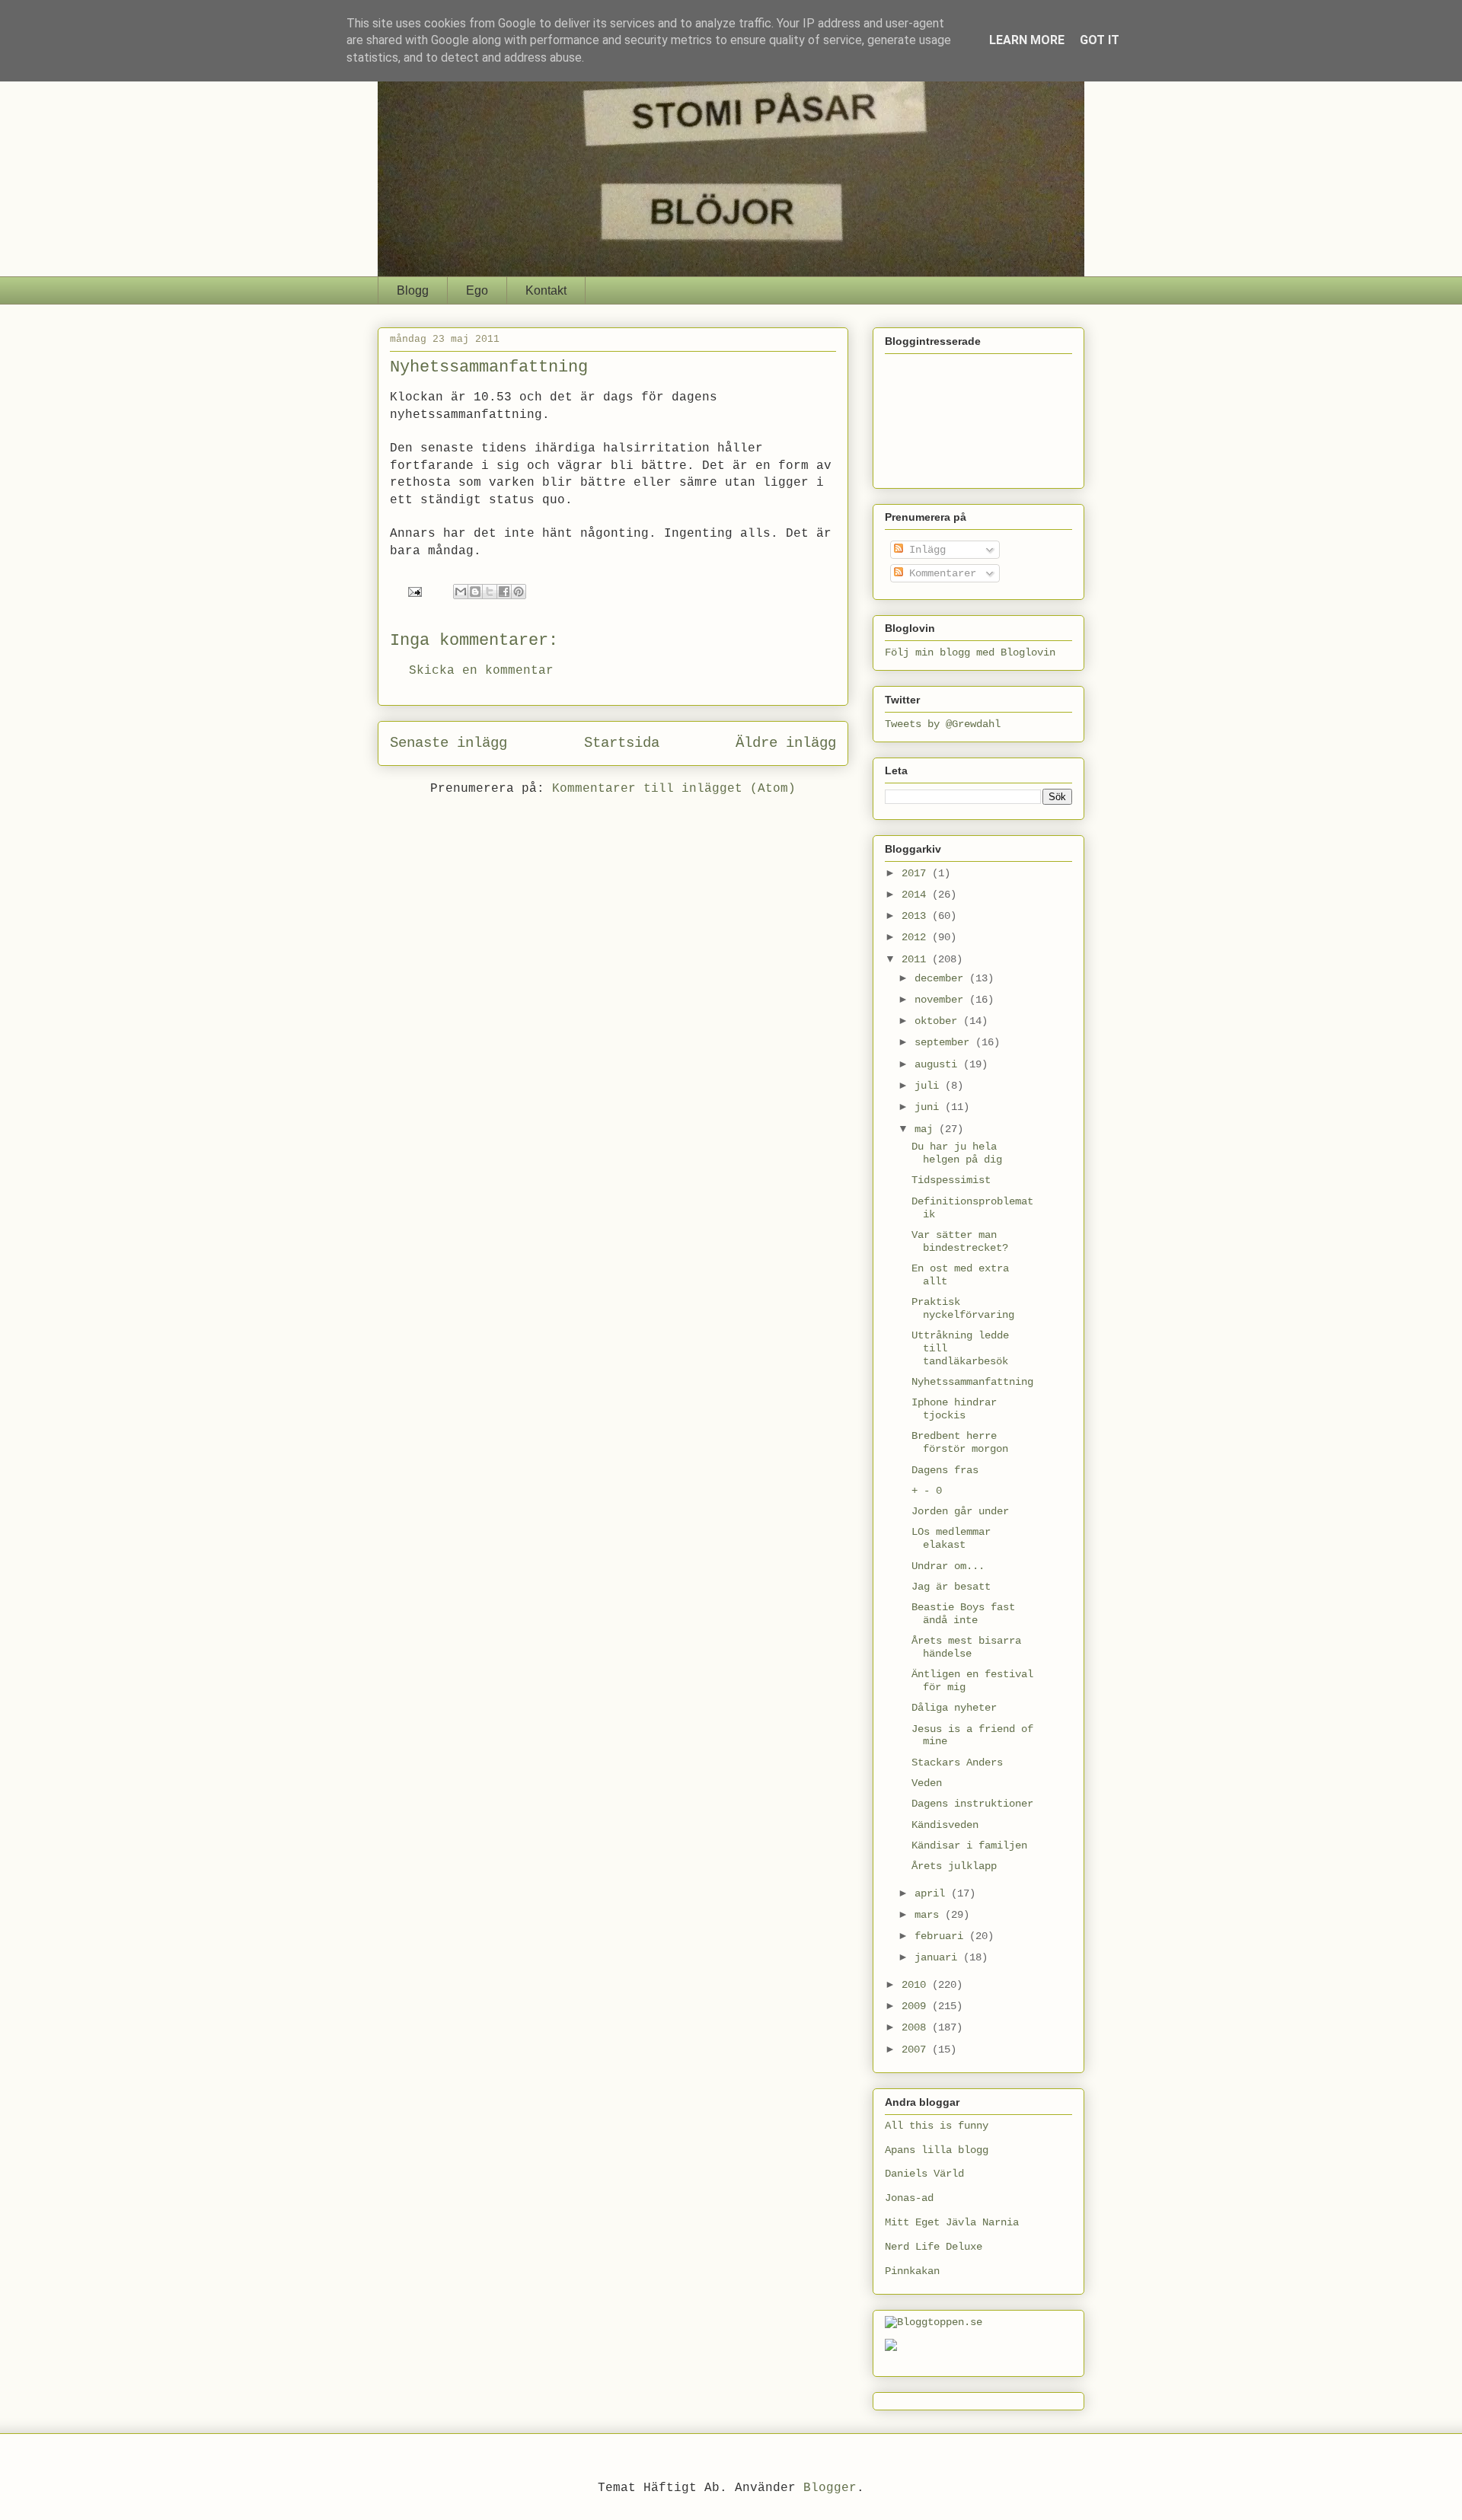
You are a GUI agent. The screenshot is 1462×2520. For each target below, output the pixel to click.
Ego (477, 290)
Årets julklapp (954, 1866)
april (933, 1893)
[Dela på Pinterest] (519, 592)
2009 (917, 2006)
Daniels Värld (924, 2174)
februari (942, 1936)
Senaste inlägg (448, 743)
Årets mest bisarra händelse (966, 1647)
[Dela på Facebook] (504, 592)
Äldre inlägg (786, 743)
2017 (917, 873)
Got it (1100, 40)
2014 (917, 895)
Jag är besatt (951, 1587)
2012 (917, 937)
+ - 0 (927, 1491)
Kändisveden (945, 1825)
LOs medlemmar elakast (951, 1538)
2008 (917, 2027)
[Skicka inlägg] (416, 592)
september (945, 1042)
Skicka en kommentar (481, 671)
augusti (939, 1064)
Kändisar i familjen (969, 1845)
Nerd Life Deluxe (934, 2247)
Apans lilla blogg (937, 2150)
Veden (927, 1783)
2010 (917, 1985)
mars (930, 1915)
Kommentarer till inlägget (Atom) (674, 789)
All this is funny (937, 2126)
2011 (917, 959)
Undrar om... (948, 1566)
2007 (917, 2049)
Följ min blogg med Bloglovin (970, 652)
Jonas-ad (909, 2198)
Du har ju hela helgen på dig (957, 1153)
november (942, 1000)
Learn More (1027, 40)
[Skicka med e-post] (461, 592)
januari (939, 1957)
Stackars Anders (957, 1762)
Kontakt (546, 290)
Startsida (622, 743)
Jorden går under (960, 1511)
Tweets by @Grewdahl (943, 724)
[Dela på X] (490, 592)
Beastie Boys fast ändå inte (963, 1614)
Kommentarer (940, 573)
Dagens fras (945, 1470)
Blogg (413, 290)
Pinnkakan (912, 2271)
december (942, 978)
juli (930, 1086)
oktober (939, 1021)
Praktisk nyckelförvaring (963, 1308)
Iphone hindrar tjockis (954, 1409)
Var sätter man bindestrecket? (960, 1241)
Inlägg (924, 550)
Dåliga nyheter (954, 1708)
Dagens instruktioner (972, 1804)
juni (930, 1107)
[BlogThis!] (475, 592)
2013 (917, 916)
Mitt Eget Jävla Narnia (952, 2222)
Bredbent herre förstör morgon (960, 1442)
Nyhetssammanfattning (972, 1382)
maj (927, 1129)
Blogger (830, 2488)
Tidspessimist (951, 1180)
